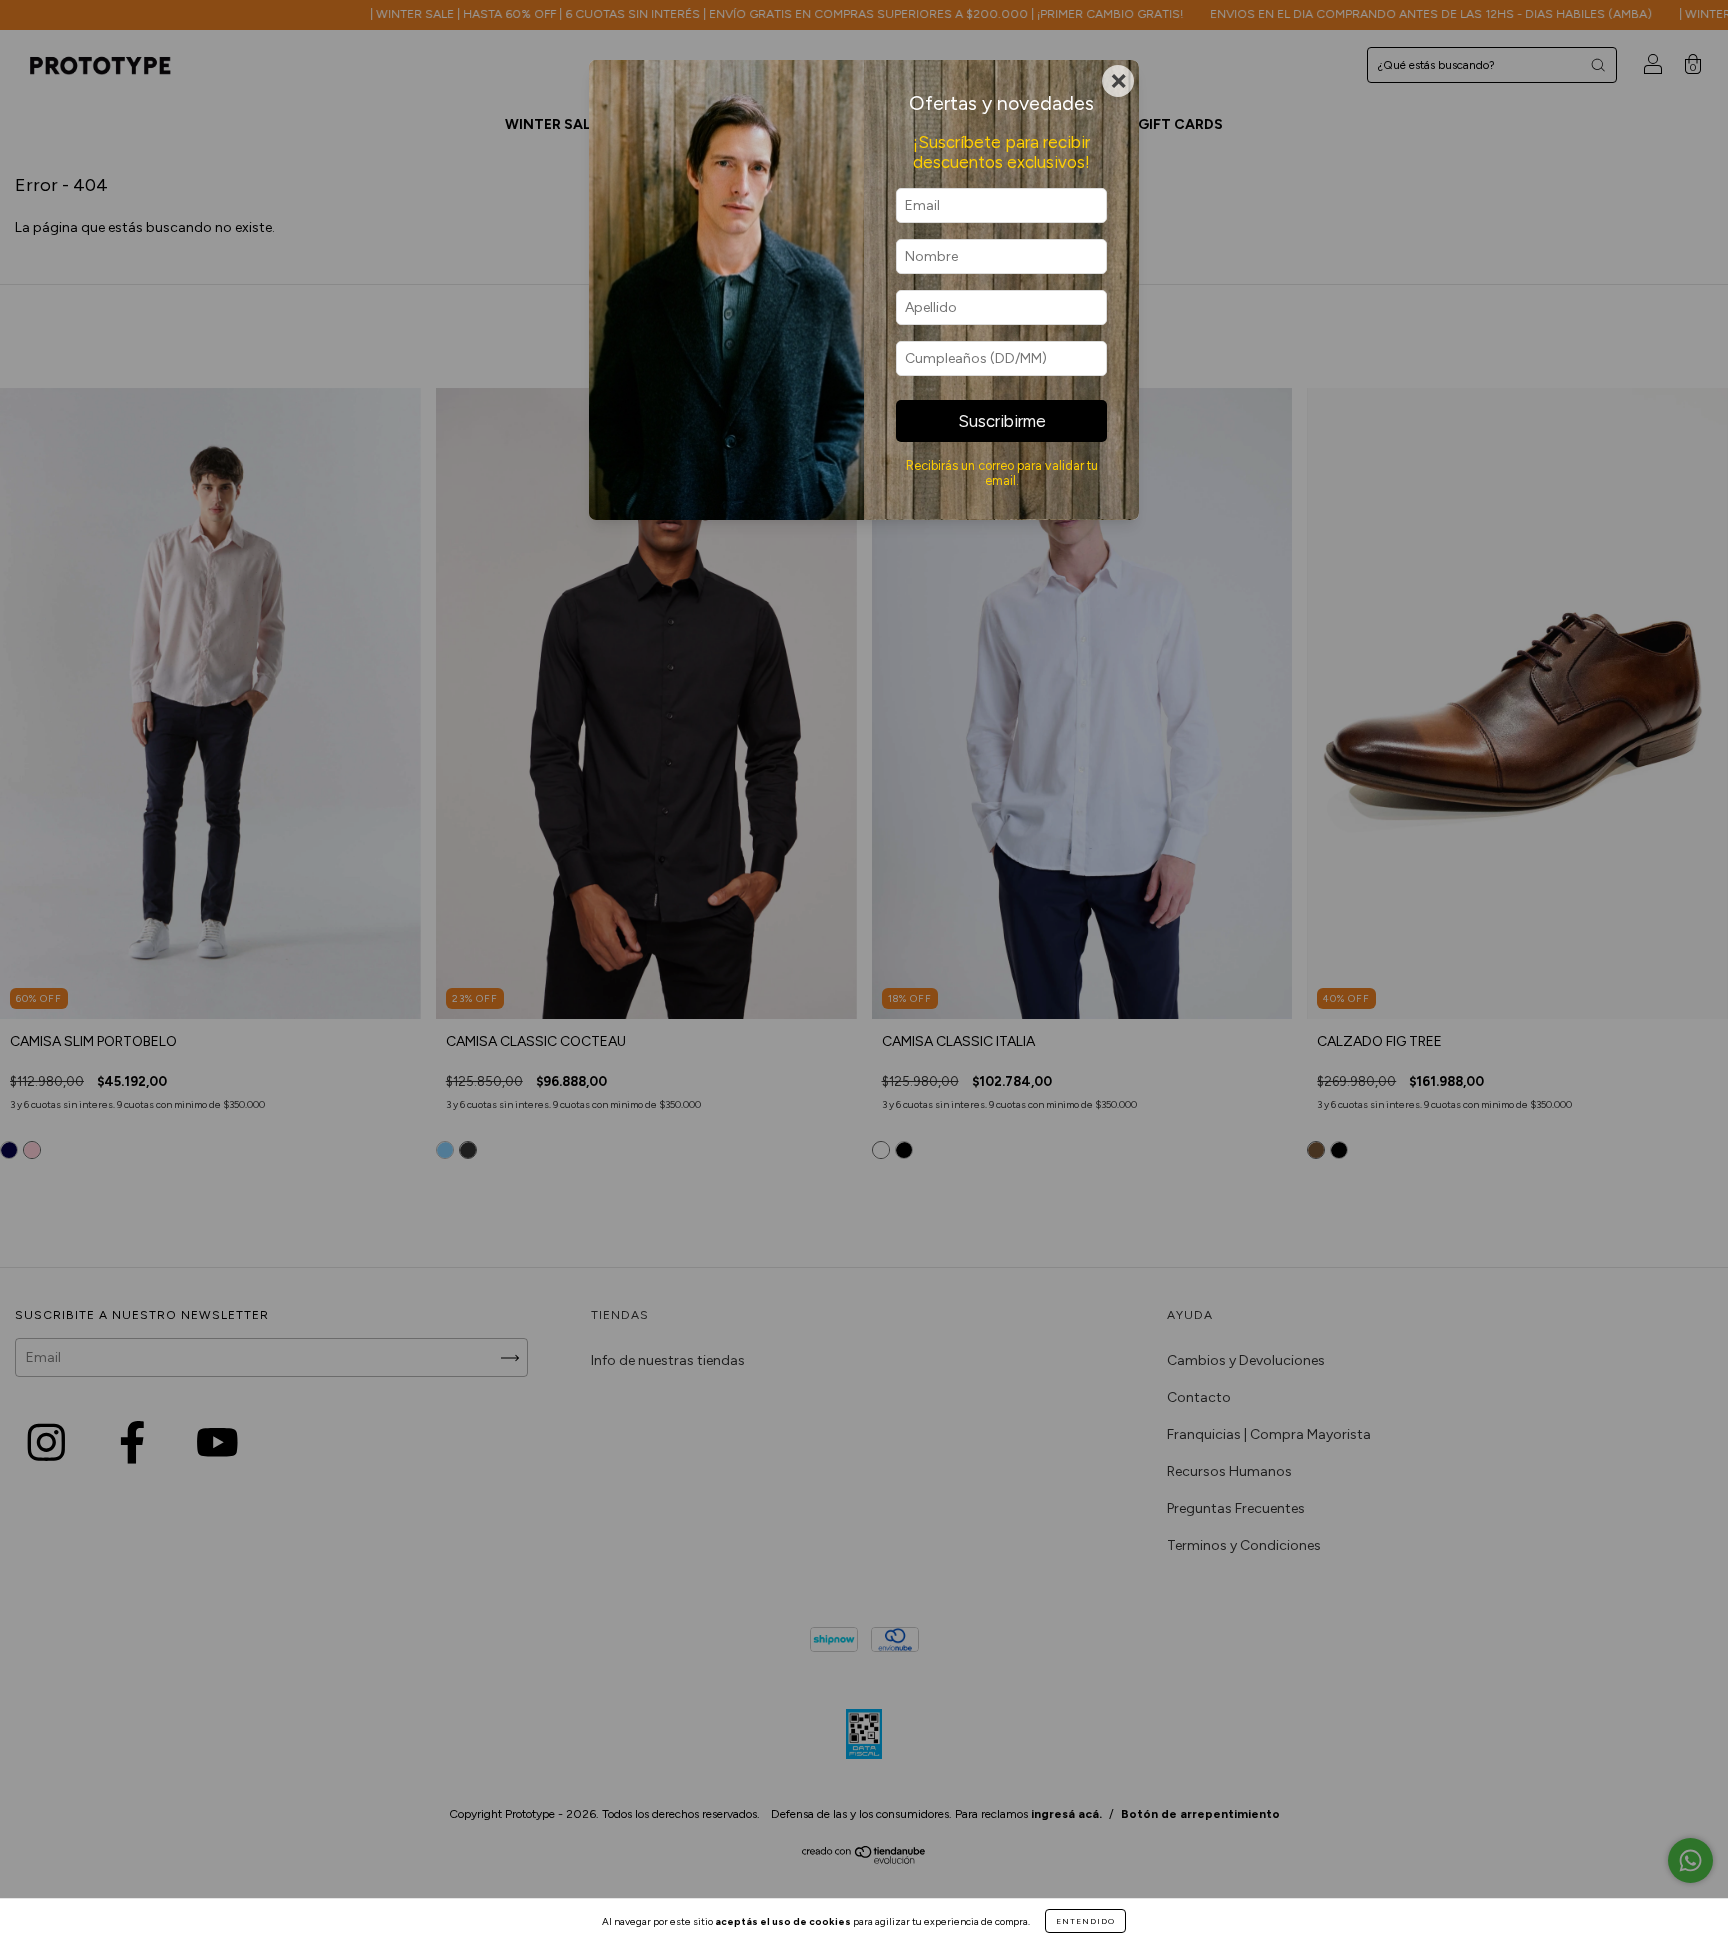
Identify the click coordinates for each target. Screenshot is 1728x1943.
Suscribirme (1002, 421)
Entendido (1085, 1921)
